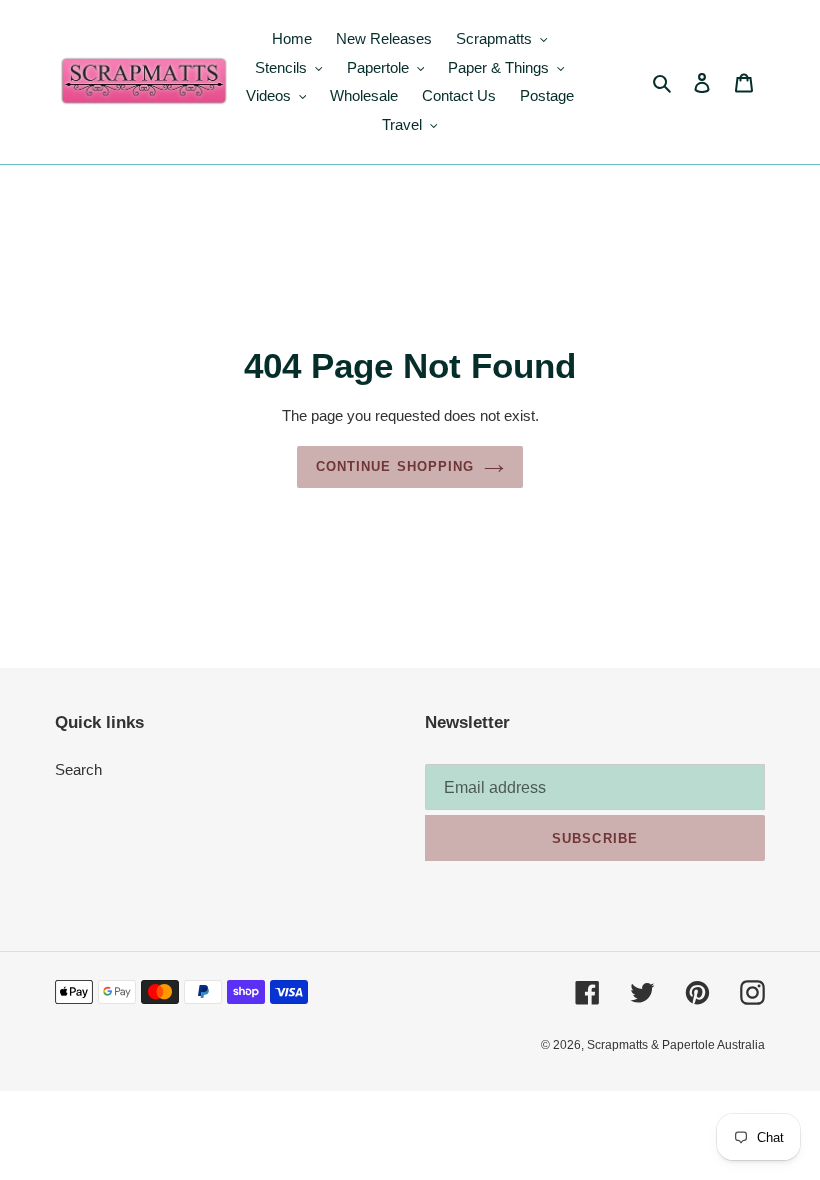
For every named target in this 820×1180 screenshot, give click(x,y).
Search (78, 769)
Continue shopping (395, 466)
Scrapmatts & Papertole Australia (676, 1045)
